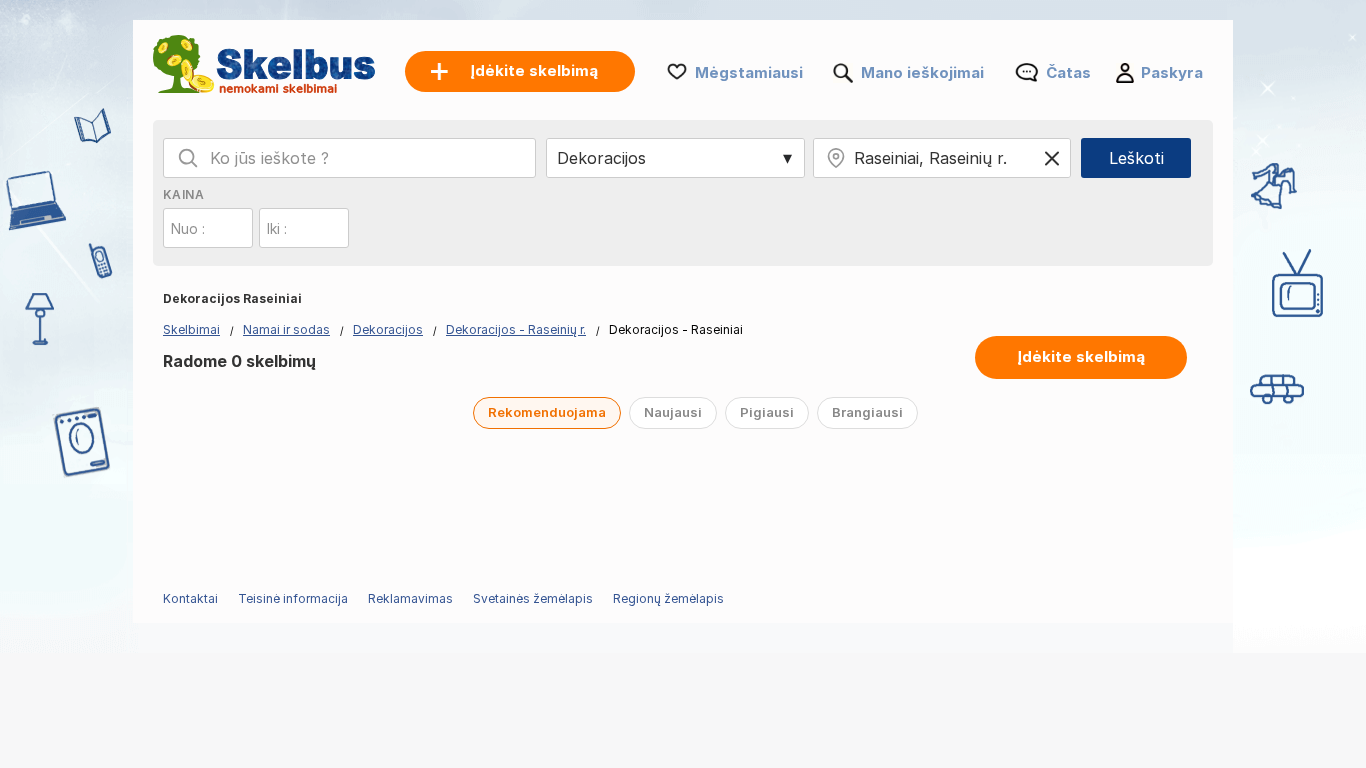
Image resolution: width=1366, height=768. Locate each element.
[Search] (188, 158)
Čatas (1068, 72)
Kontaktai (190, 598)
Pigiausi (767, 412)
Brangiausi (867, 412)
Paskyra (1172, 72)
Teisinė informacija (293, 598)
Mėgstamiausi (749, 72)
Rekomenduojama (547, 412)
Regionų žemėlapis (668, 598)
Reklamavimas (410, 598)
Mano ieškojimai (922, 72)
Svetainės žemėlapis (533, 598)
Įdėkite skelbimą (1081, 356)
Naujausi (673, 412)
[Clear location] (1052, 158)
